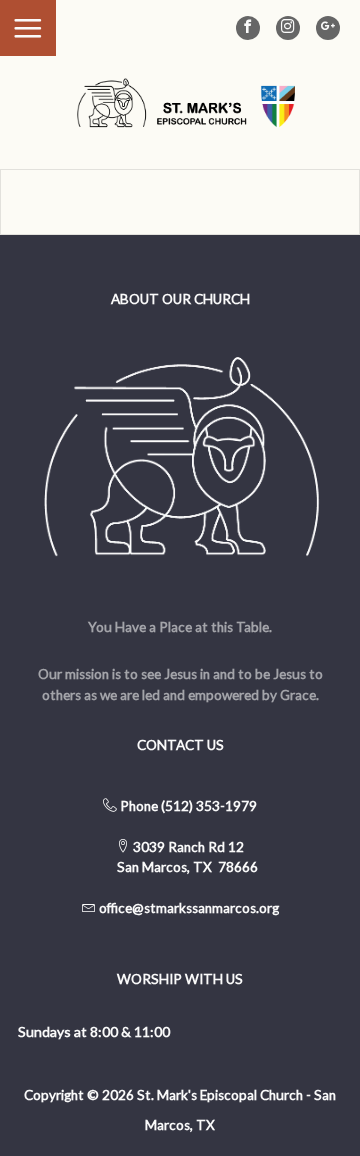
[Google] (328, 28)
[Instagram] (288, 28)
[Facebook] (248, 28)
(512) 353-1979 (209, 806)
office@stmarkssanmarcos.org (189, 908)
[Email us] (97, 908)
